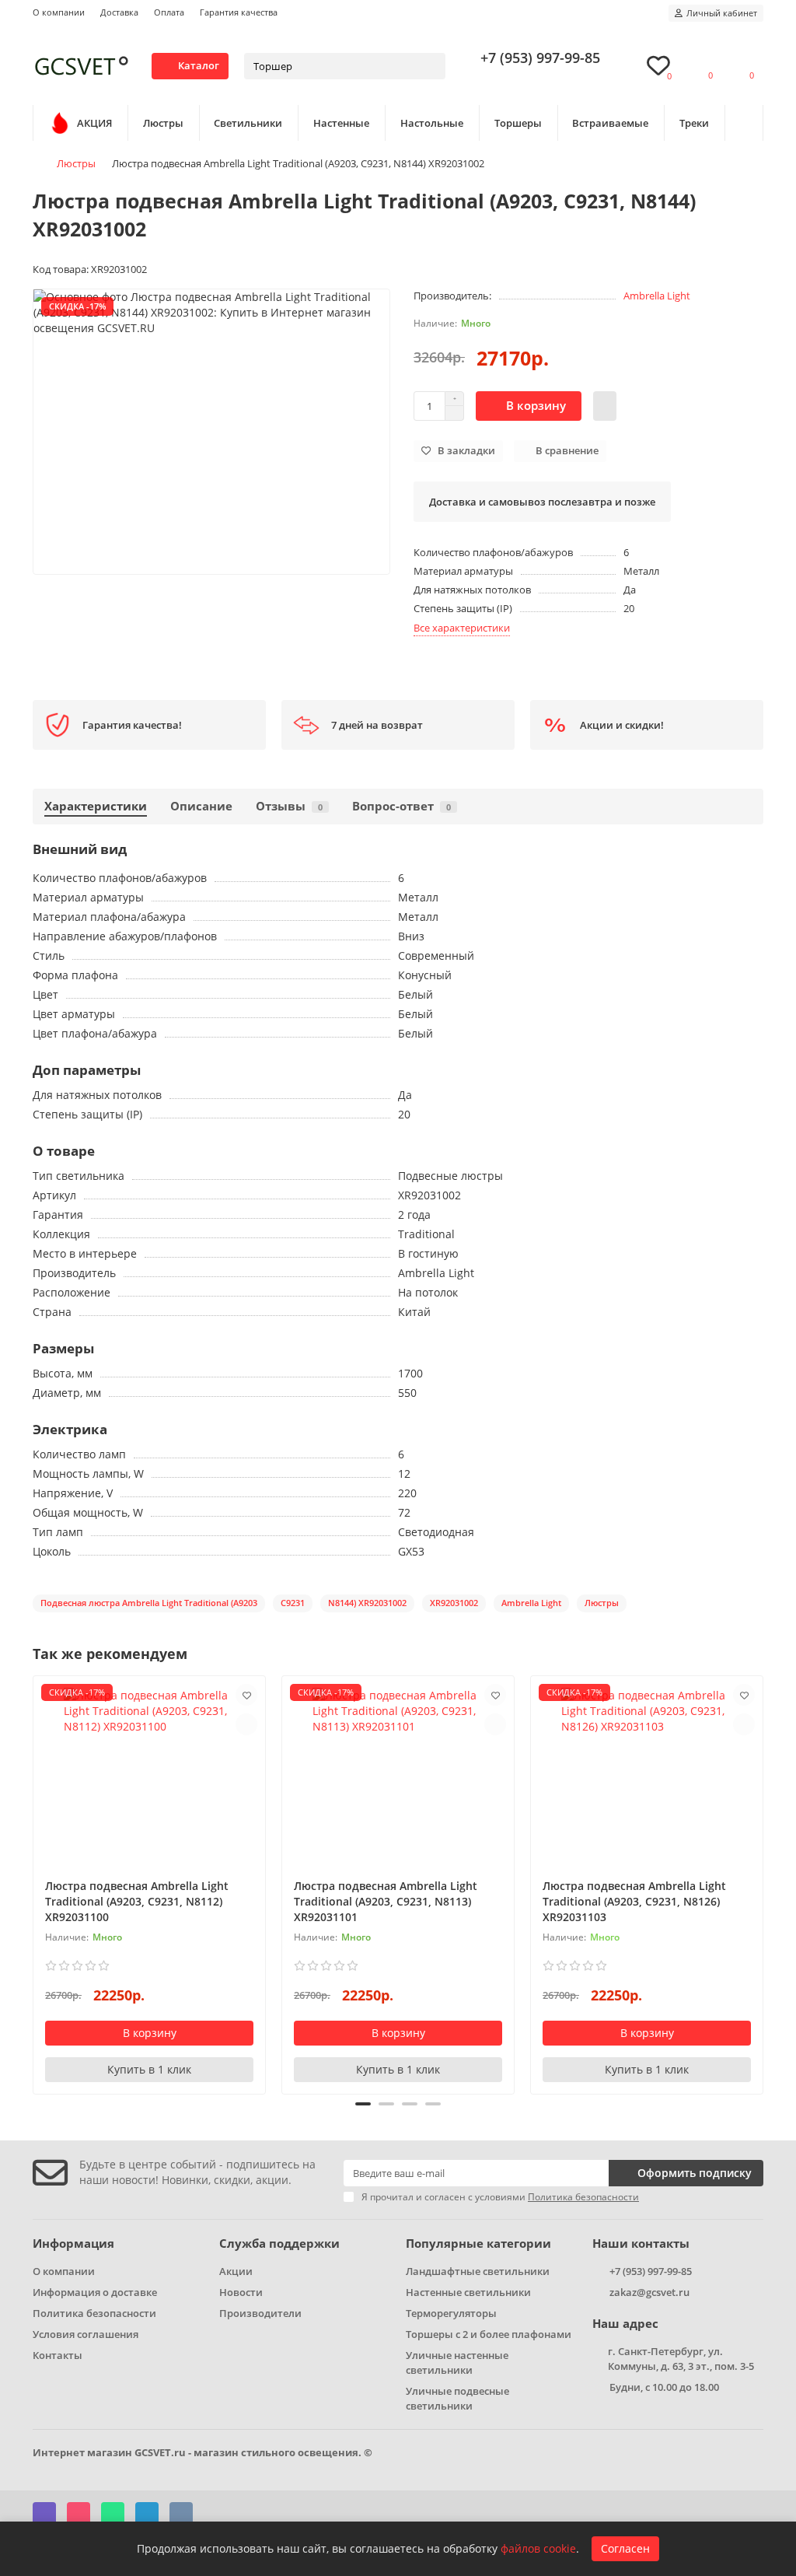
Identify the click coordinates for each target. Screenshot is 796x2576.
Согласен (625, 2548)
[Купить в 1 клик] (605, 406)
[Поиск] (429, 66)
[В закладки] (246, 1695)
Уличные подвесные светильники (457, 2398)
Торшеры (518, 123)
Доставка (119, 12)
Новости (241, 2292)
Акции (236, 2271)
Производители (260, 2313)
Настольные (432, 123)
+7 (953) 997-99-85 (540, 58)
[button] (34, 1883)
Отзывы (289, 806)
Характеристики (96, 806)
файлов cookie (538, 2548)
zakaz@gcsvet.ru (649, 2292)
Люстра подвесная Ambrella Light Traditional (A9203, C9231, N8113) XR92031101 (386, 1901)
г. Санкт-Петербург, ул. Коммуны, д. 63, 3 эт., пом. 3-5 (681, 2359)
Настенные (341, 123)
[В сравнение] (246, 1724)
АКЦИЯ (94, 123)
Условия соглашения (86, 2334)
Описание (201, 806)
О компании (59, 12)
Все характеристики (462, 628)
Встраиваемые (610, 123)
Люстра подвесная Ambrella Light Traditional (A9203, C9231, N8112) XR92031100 (137, 1901)
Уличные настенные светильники (457, 2362)
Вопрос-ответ (401, 806)
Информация (73, 2243)
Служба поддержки (279, 2243)
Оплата (169, 12)
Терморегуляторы (451, 2313)
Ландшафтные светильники (478, 2271)
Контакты (58, 2355)
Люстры (163, 123)
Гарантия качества (239, 12)
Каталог (199, 65)
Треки (694, 123)
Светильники (248, 123)
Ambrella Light (657, 296)
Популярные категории (478, 2243)
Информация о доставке (95, 2292)
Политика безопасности (94, 2313)
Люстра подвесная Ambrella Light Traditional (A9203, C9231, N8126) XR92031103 (634, 1901)
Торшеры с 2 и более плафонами (489, 2334)
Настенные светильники (468, 2292)
